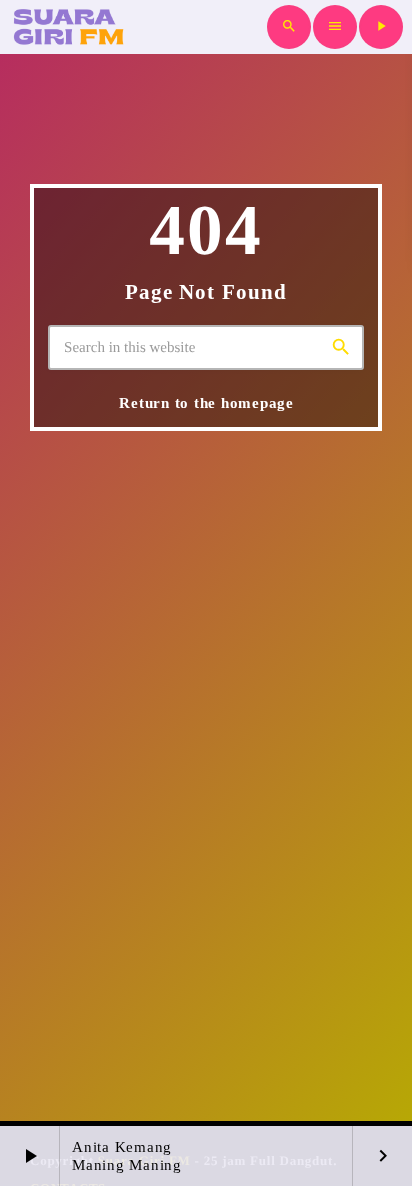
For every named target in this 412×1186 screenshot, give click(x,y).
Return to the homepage (206, 403)
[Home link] (67, 27)
